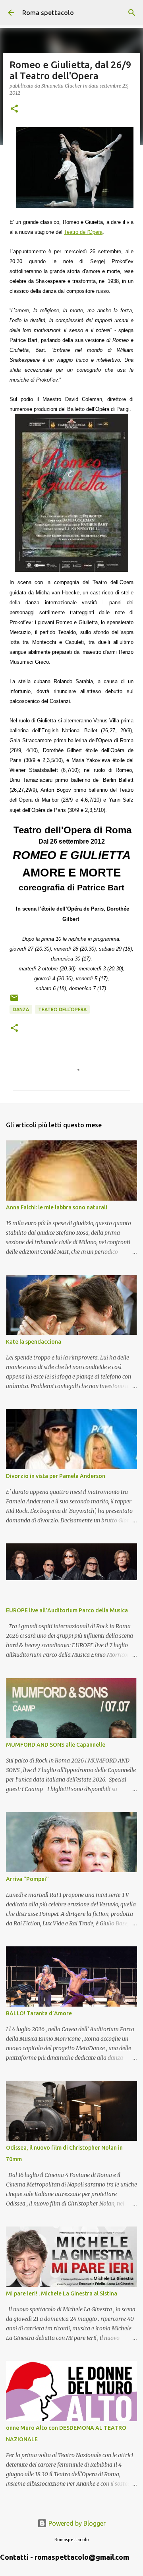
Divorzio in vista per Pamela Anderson (56, 1476)
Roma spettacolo (48, 13)
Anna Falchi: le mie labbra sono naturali (57, 1207)
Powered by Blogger (76, 2523)
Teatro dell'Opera (62, 1009)
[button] (14, 109)
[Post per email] (14, 1001)
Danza (21, 1009)
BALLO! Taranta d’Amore (39, 2013)
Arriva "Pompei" (27, 1879)
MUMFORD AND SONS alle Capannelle (56, 1745)
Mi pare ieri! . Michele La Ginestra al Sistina (62, 2293)
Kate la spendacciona (34, 1342)
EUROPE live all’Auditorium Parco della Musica (67, 1610)
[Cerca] (132, 13)
